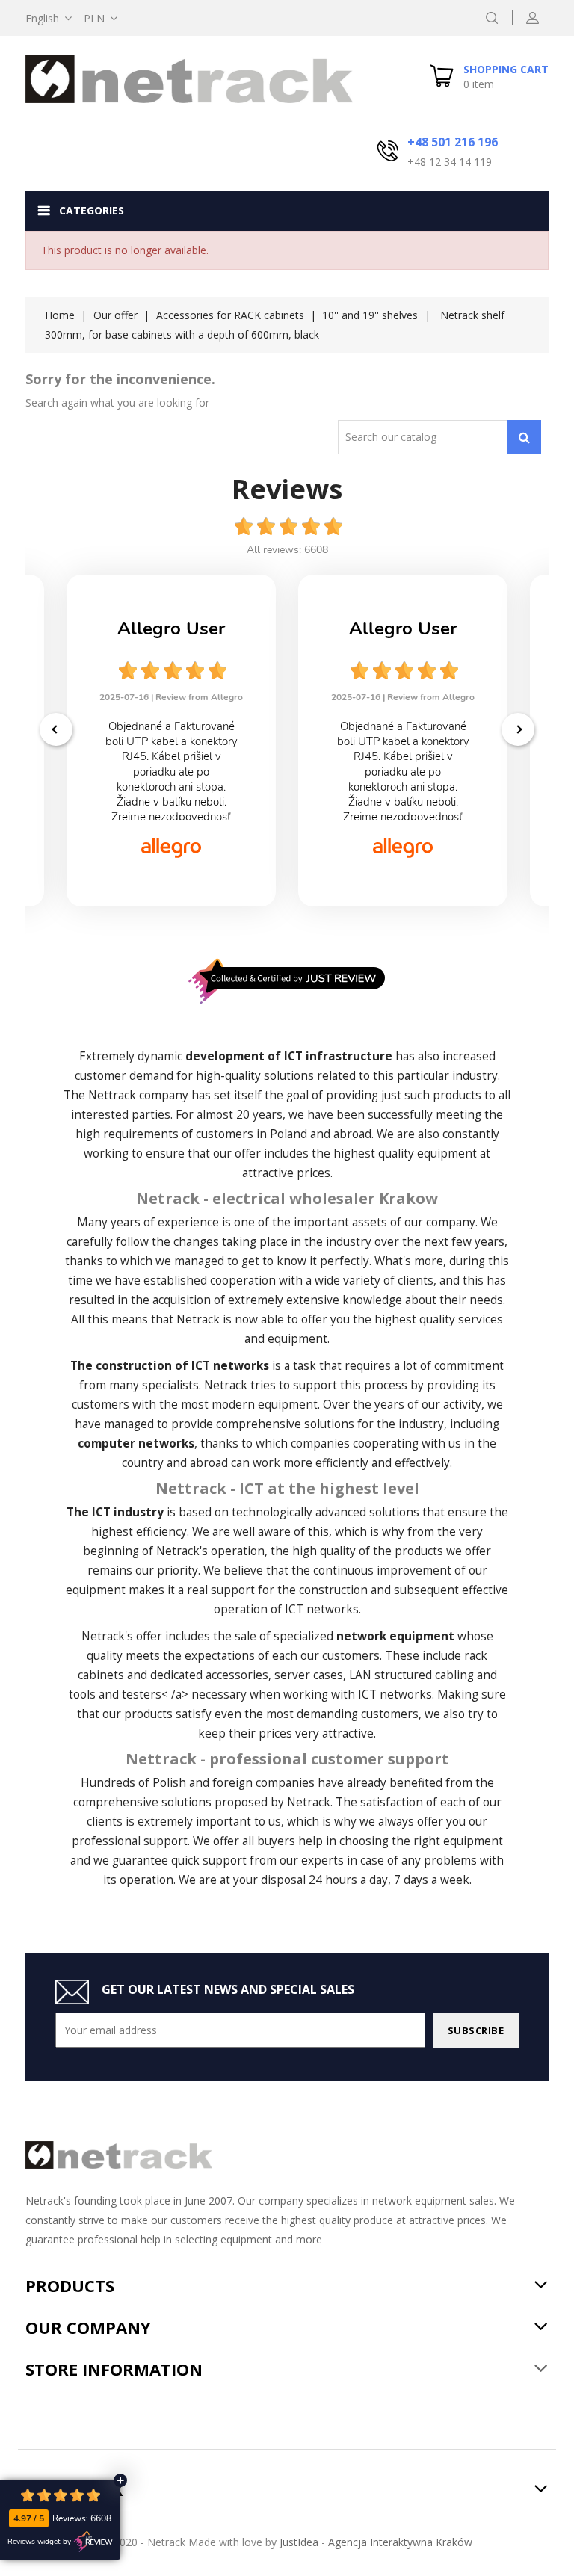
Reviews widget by (39, 2542)
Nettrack (112, 1095)
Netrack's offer (122, 1636)
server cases (309, 1675)
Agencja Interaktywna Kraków (400, 2542)
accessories (237, 1675)
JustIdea (299, 2542)
